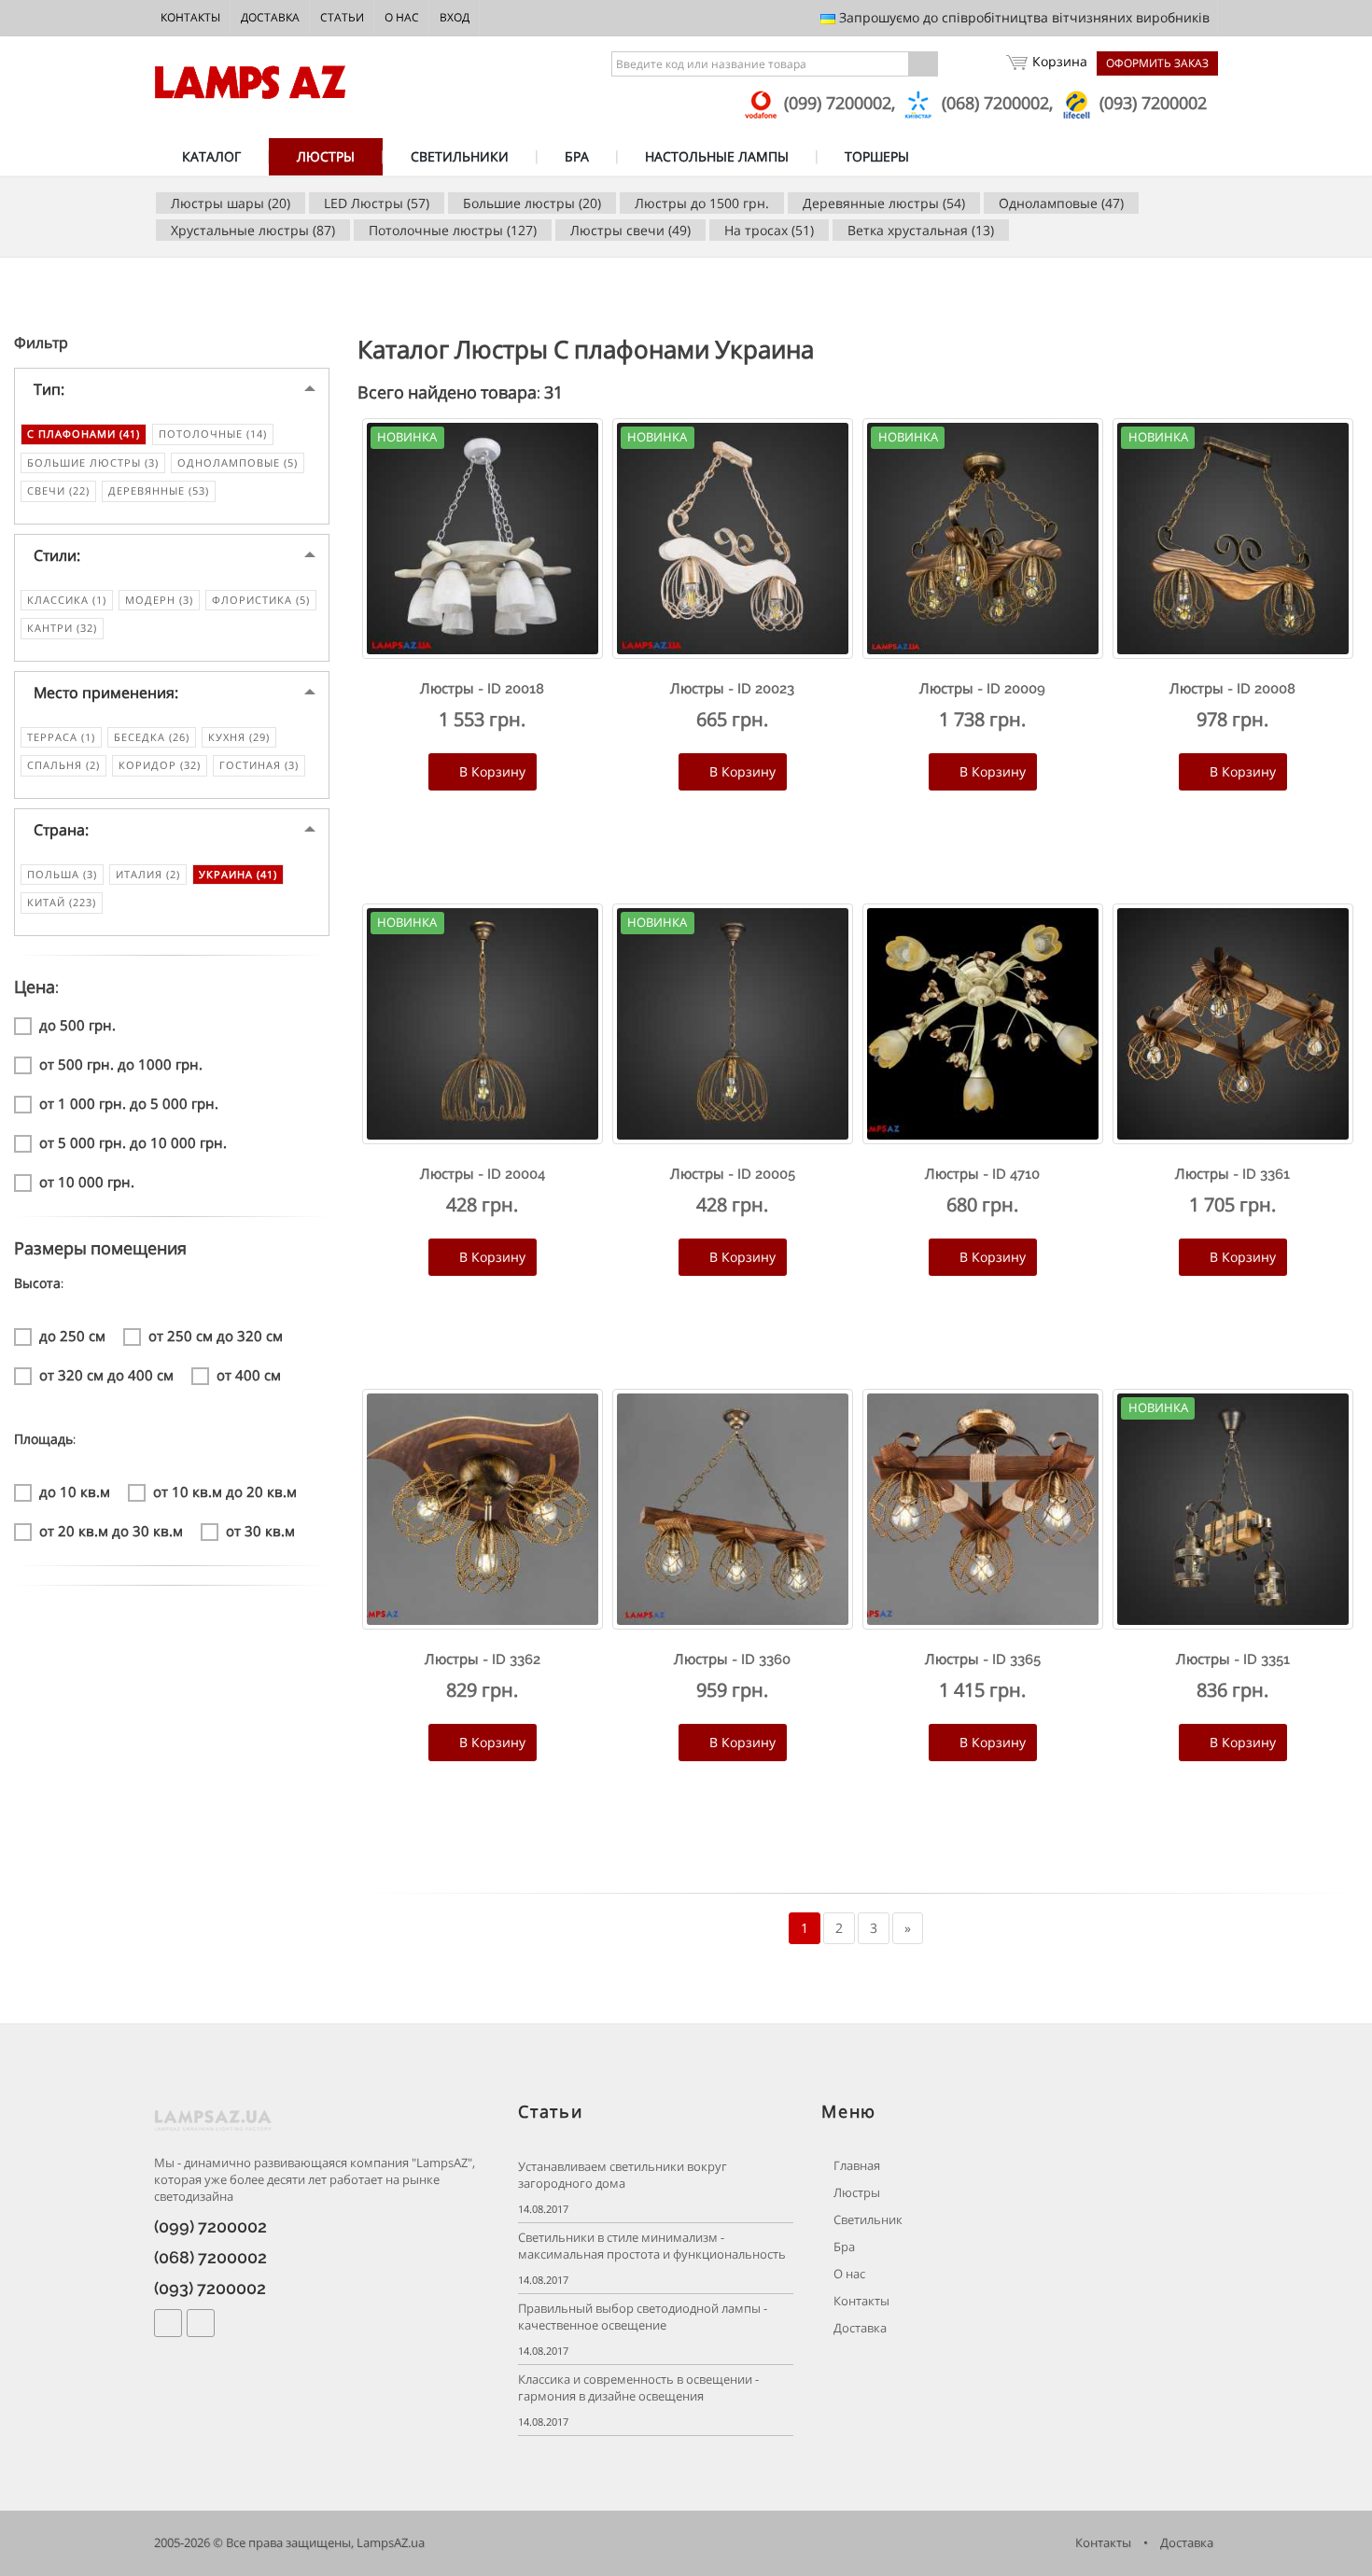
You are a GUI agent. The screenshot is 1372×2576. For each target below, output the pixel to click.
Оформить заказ (1157, 63)
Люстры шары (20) (231, 203)
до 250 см (72, 1336)
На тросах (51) (769, 230)
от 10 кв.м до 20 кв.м (225, 1491)
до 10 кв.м (75, 1491)
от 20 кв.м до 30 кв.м (111, 1531)
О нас (402, 17)
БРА (577, 156)
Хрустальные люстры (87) (253, 230)
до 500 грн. (77, 1025)
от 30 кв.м (260, 1531)
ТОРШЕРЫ (877, 156)
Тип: (49, 389)
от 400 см (249, 1375)
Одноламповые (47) (1061, 203)
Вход (455, 17)
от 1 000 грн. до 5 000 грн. (129, 1103)
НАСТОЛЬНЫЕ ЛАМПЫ (717, 156)
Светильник (867, 2220)
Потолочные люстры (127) (453, 230)
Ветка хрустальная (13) (921, 230)
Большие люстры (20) (532, 203)
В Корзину (490, 771)
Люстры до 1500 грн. (702, 203)
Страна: (61, 830)
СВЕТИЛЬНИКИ (460, 156)
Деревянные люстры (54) (884, 203)
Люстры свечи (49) (630, 230)
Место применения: (106, 693)
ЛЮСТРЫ (326, 156)
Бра (843, 2247)
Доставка (270, 17)
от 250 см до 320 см (216, 1336)
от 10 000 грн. (87, 1182)
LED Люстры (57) (377, 203)
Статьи (342, 17)
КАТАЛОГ (211, 156)
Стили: (57, 555)
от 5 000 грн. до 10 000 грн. (133, 1142)
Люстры (855, 2193)
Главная (855, 2166)
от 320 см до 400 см (106, 1375)
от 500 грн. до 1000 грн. (121, 1064)
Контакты (190, 17)
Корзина (1060, 61)
